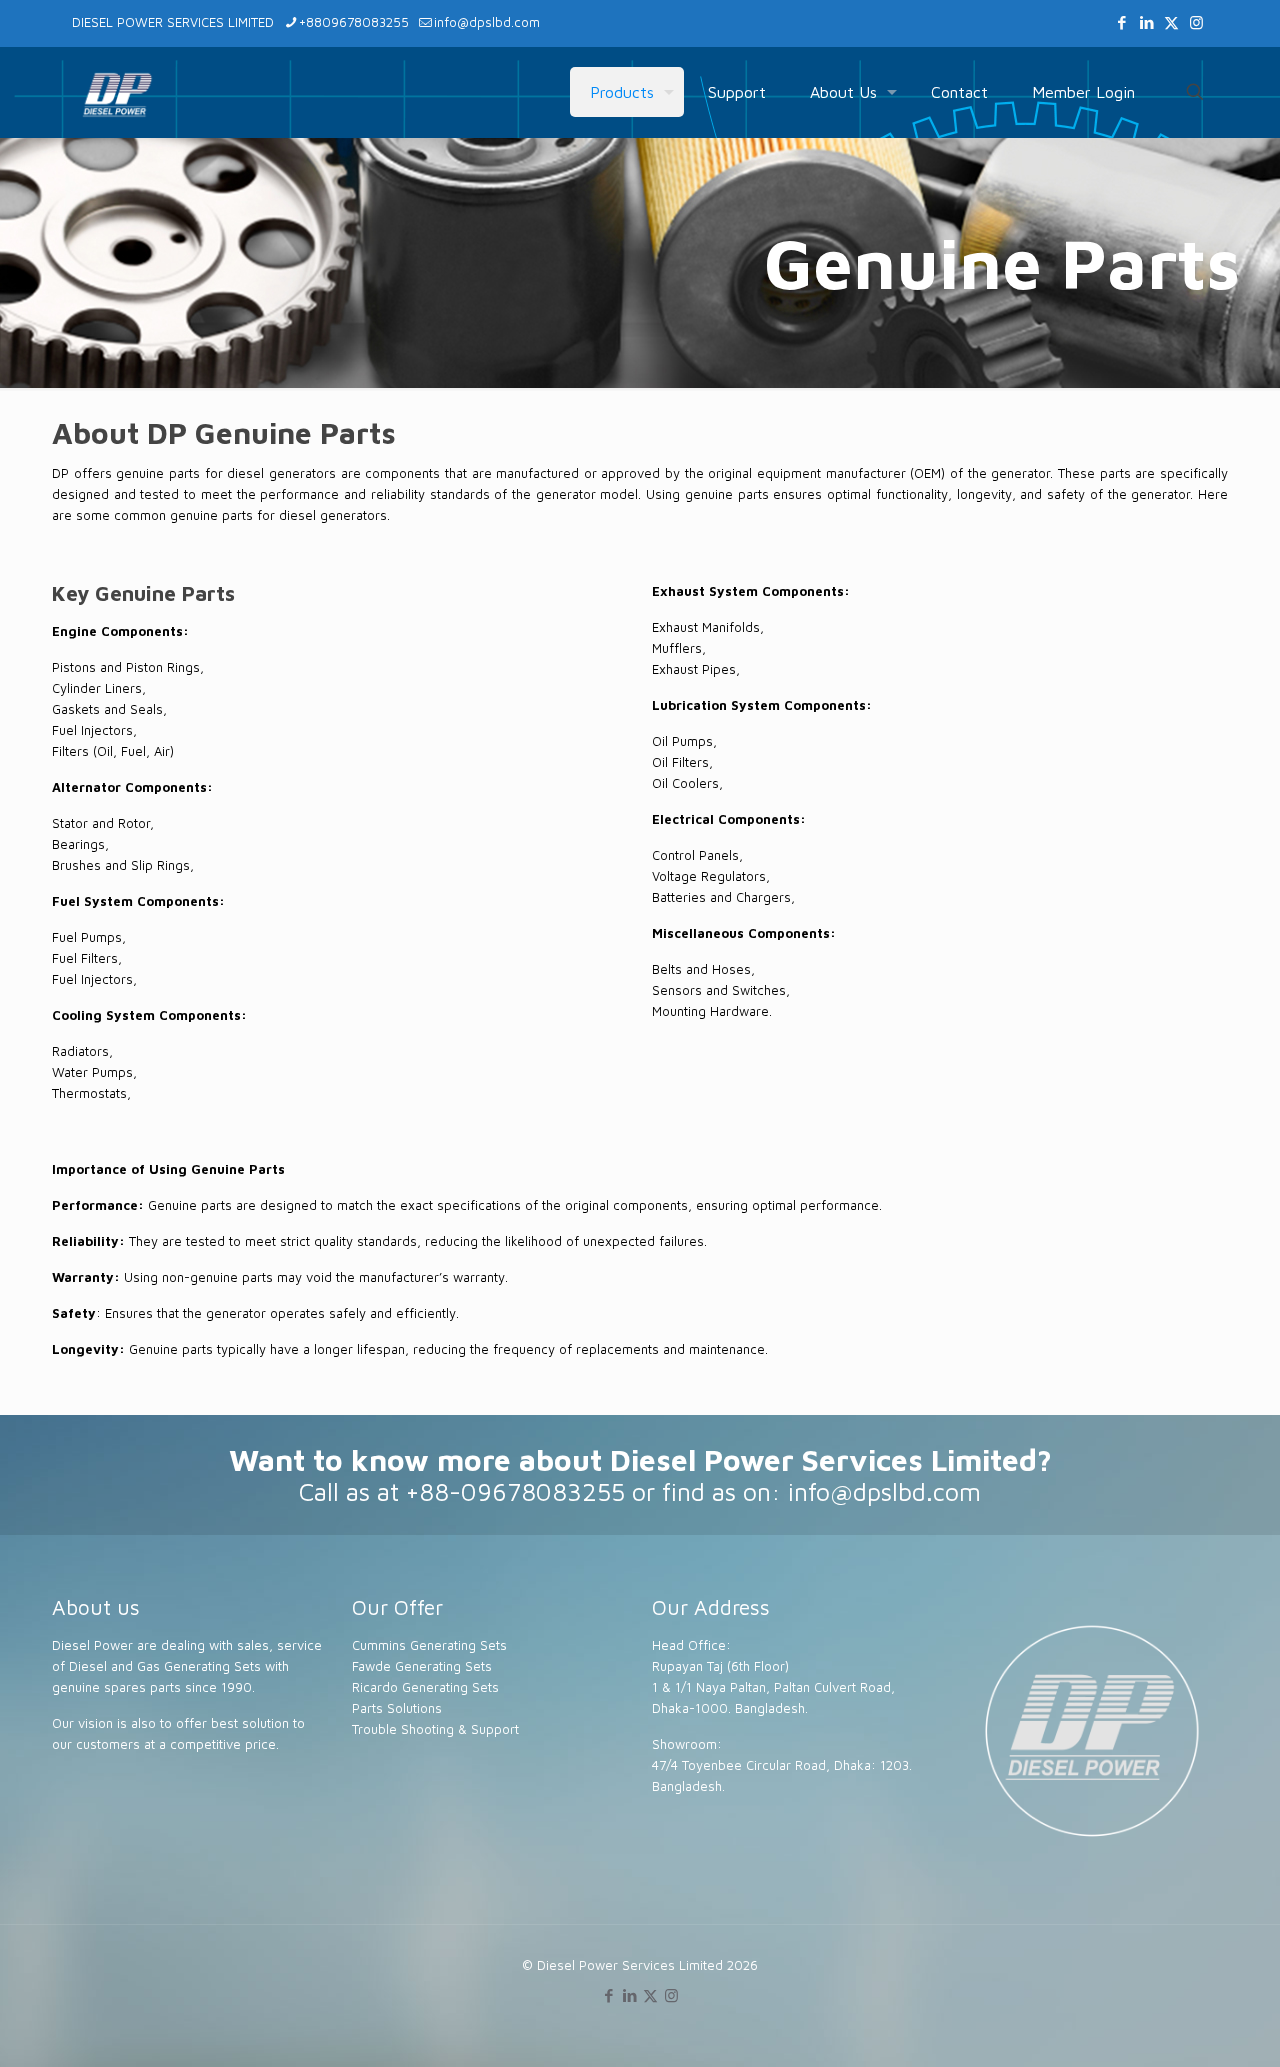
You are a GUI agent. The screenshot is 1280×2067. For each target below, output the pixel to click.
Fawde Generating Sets (422, 1666)
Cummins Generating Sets (429, 1645)
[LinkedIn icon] (1146, 22)
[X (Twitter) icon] (1171, 22)
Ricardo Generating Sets (425, 1687)
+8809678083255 (354, 22)
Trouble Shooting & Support (435, 1729)
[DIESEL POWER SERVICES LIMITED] (117, 92)
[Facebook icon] (1121, 22)
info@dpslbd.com (487, 22)
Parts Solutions (397, 1708)
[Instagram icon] (1196, 22)
